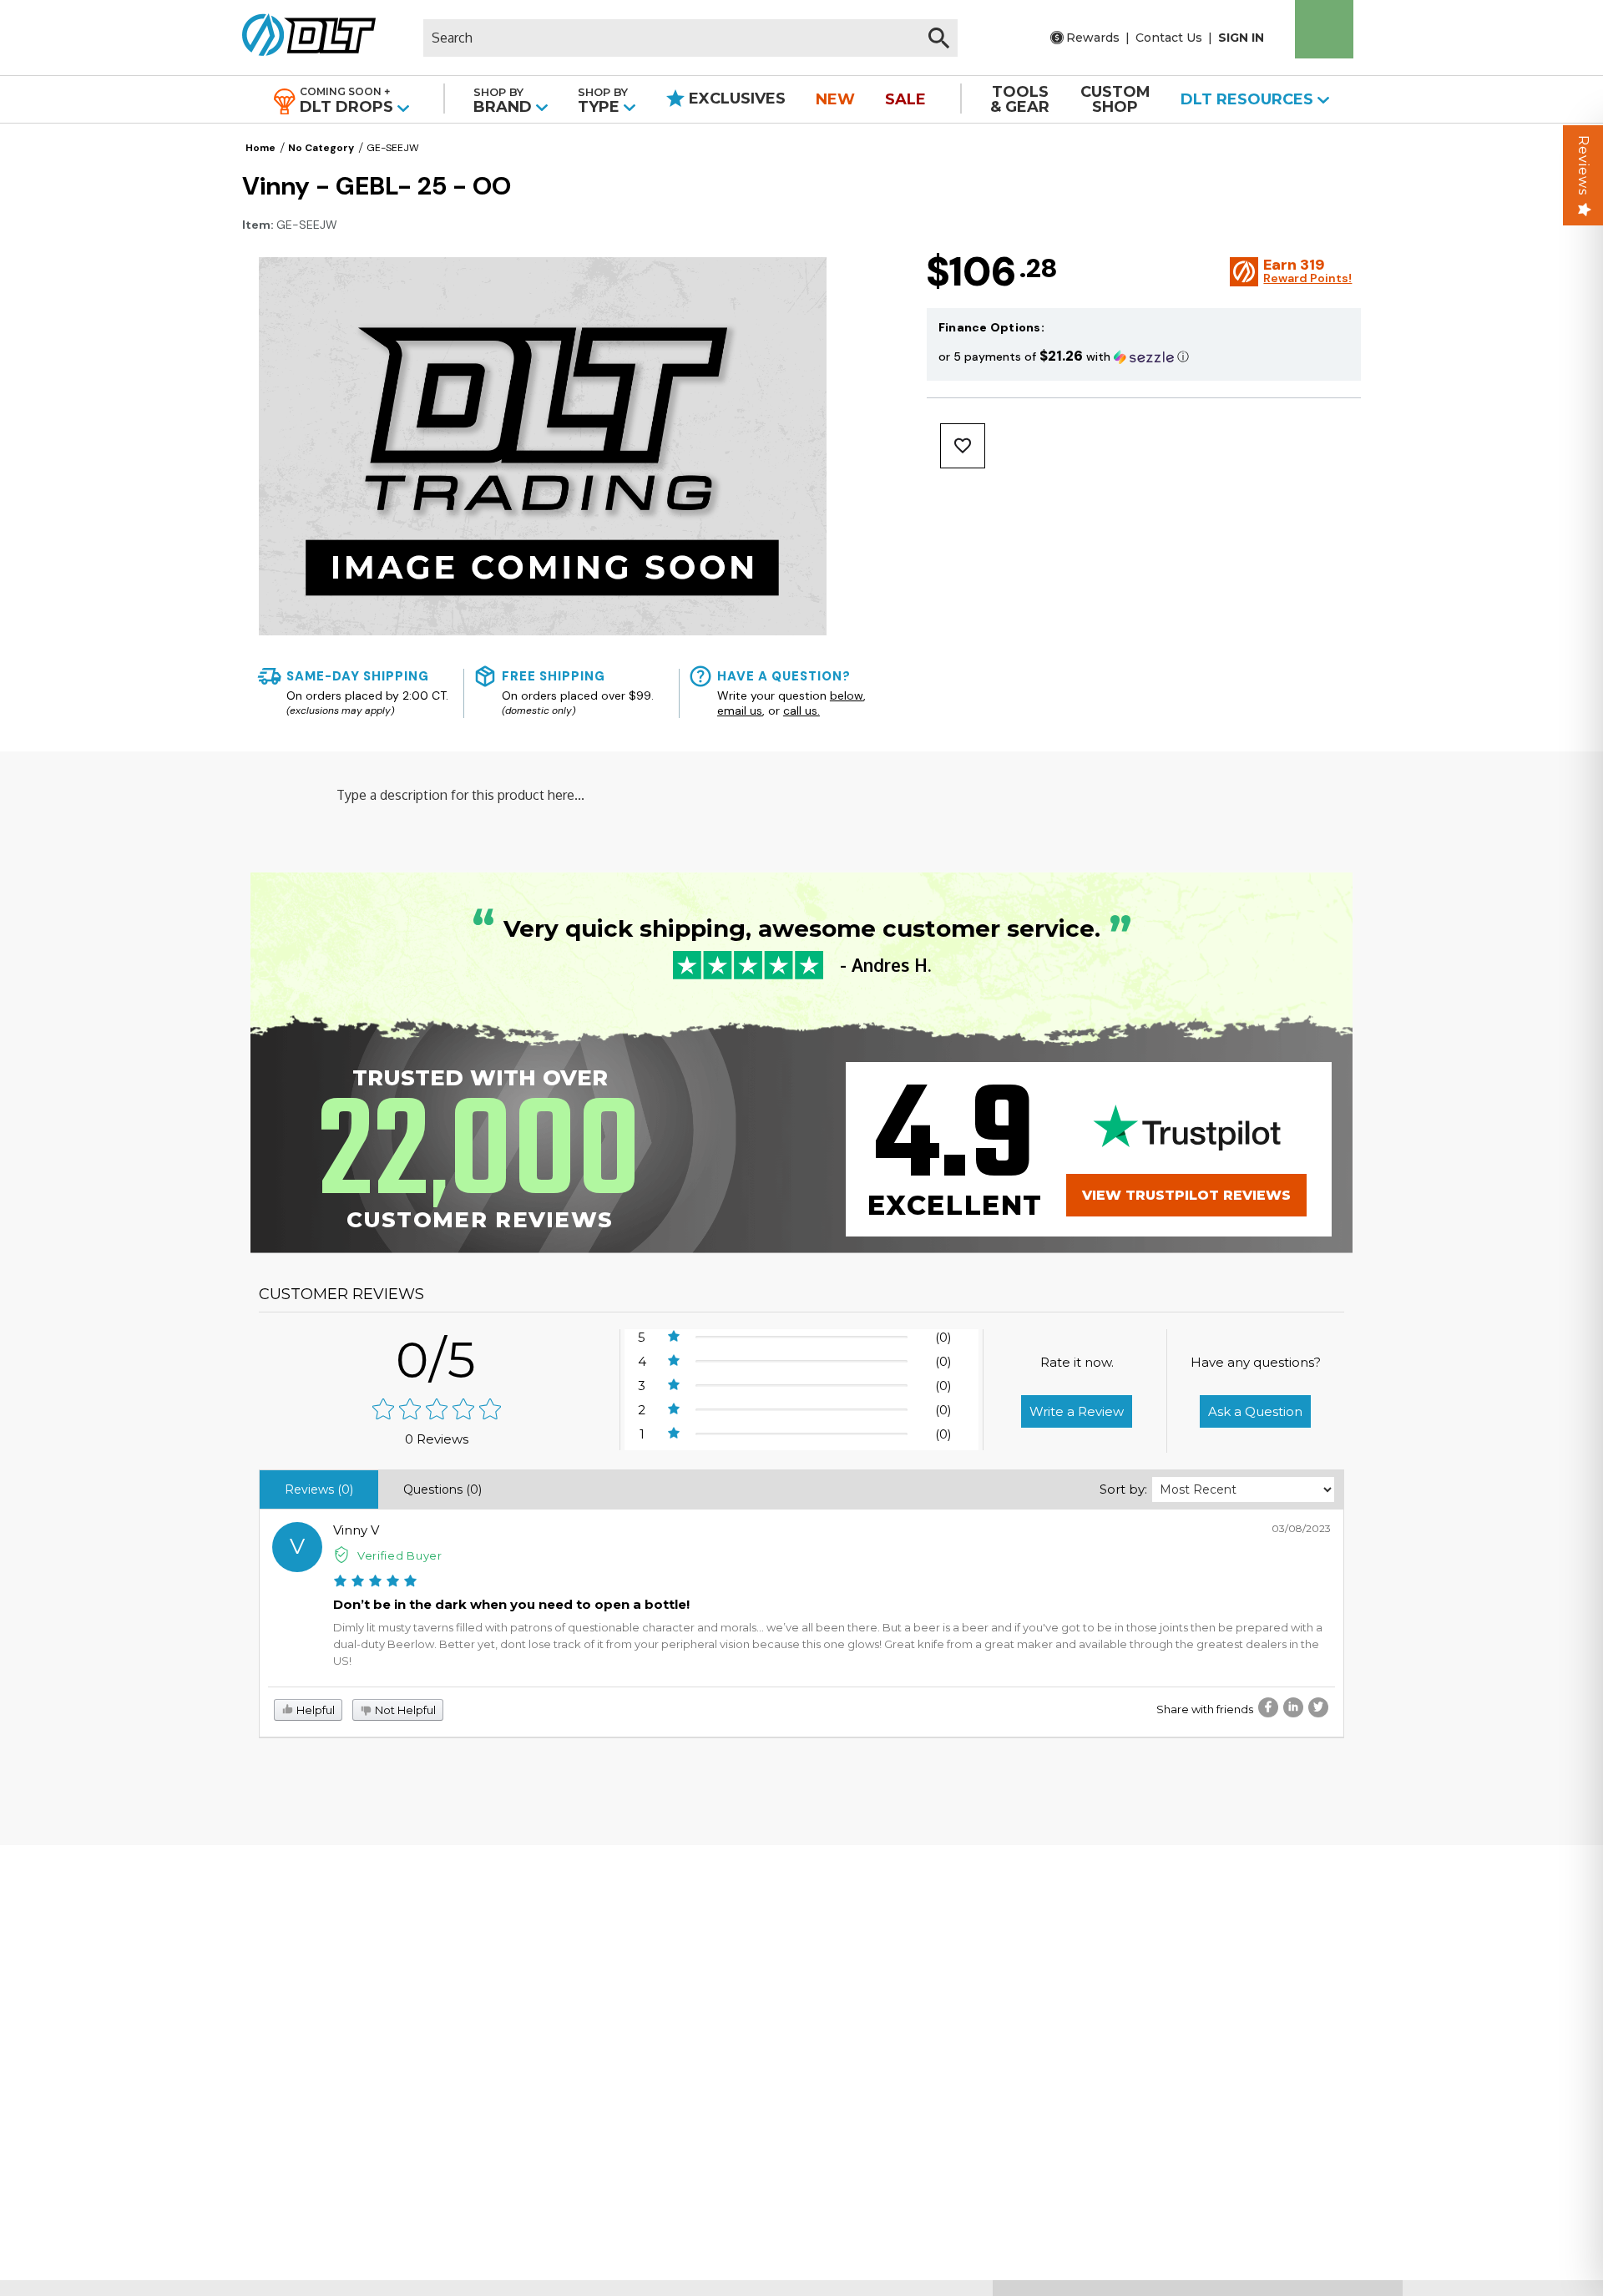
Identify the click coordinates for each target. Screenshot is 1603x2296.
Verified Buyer (400, 1555)
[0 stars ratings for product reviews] (437, 1411)
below (847, 695)
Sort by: (1123, 1489)
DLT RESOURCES (1249, 99)
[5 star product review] (375, 1583)
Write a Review (1077, 1411)
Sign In (1241, 38)
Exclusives (735, 99)
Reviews (1583, 165)
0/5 (437, 1360)
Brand (505, 101)
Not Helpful (404, 1710)
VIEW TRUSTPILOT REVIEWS (1186, 1195)
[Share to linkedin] (1293, 1707)
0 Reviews (437, 1439)
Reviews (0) (319, 1489)
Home (260, 148)
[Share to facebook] (1268, 1707)
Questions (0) (442, 1489)
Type (603, 101)
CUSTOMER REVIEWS (341, 1294)
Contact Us (1169, 38)
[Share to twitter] (1318, 1707)
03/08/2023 (1301, 1528)
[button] (1144, 356)
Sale (905, 99)
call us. (801, 711)
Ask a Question (1255, 1411)
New (835, 99)
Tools (1020, 99)
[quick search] (939, 38)
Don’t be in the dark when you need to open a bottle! (511, 1604)
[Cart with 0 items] (1324, 29)
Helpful (314, 1710)
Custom (1115, 99)
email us (740, 711)
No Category (321, 148)
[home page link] (303, 38)
